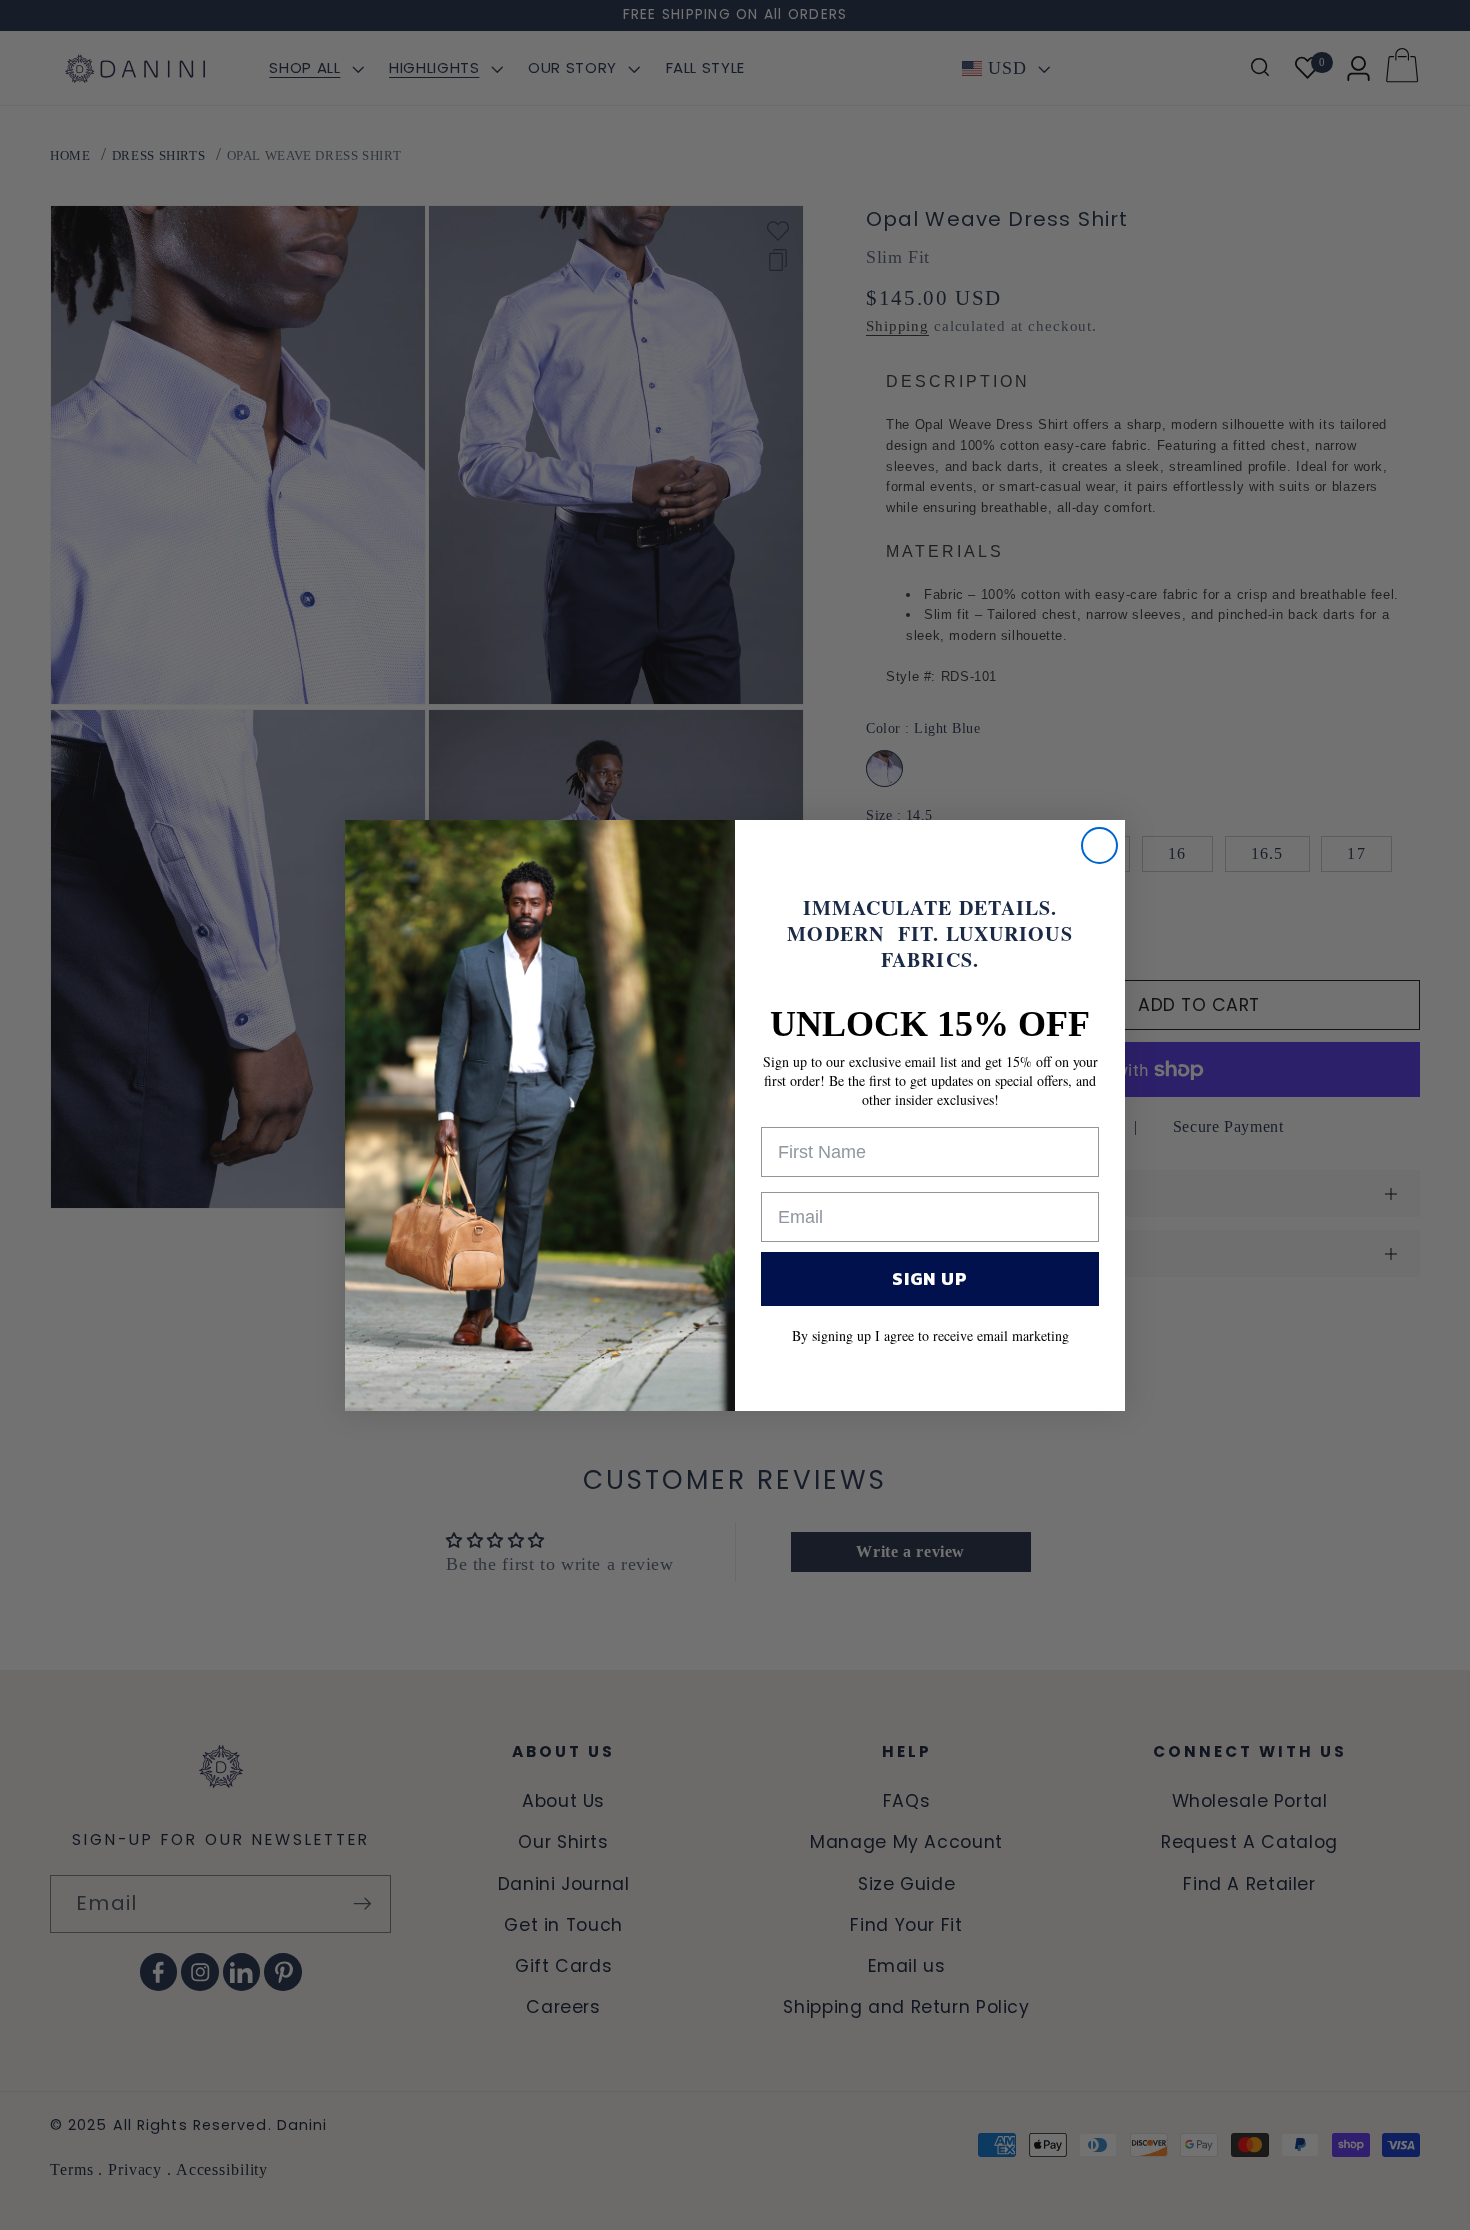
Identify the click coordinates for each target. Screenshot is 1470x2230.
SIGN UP (930, 1278)
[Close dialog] (1099, 845)
